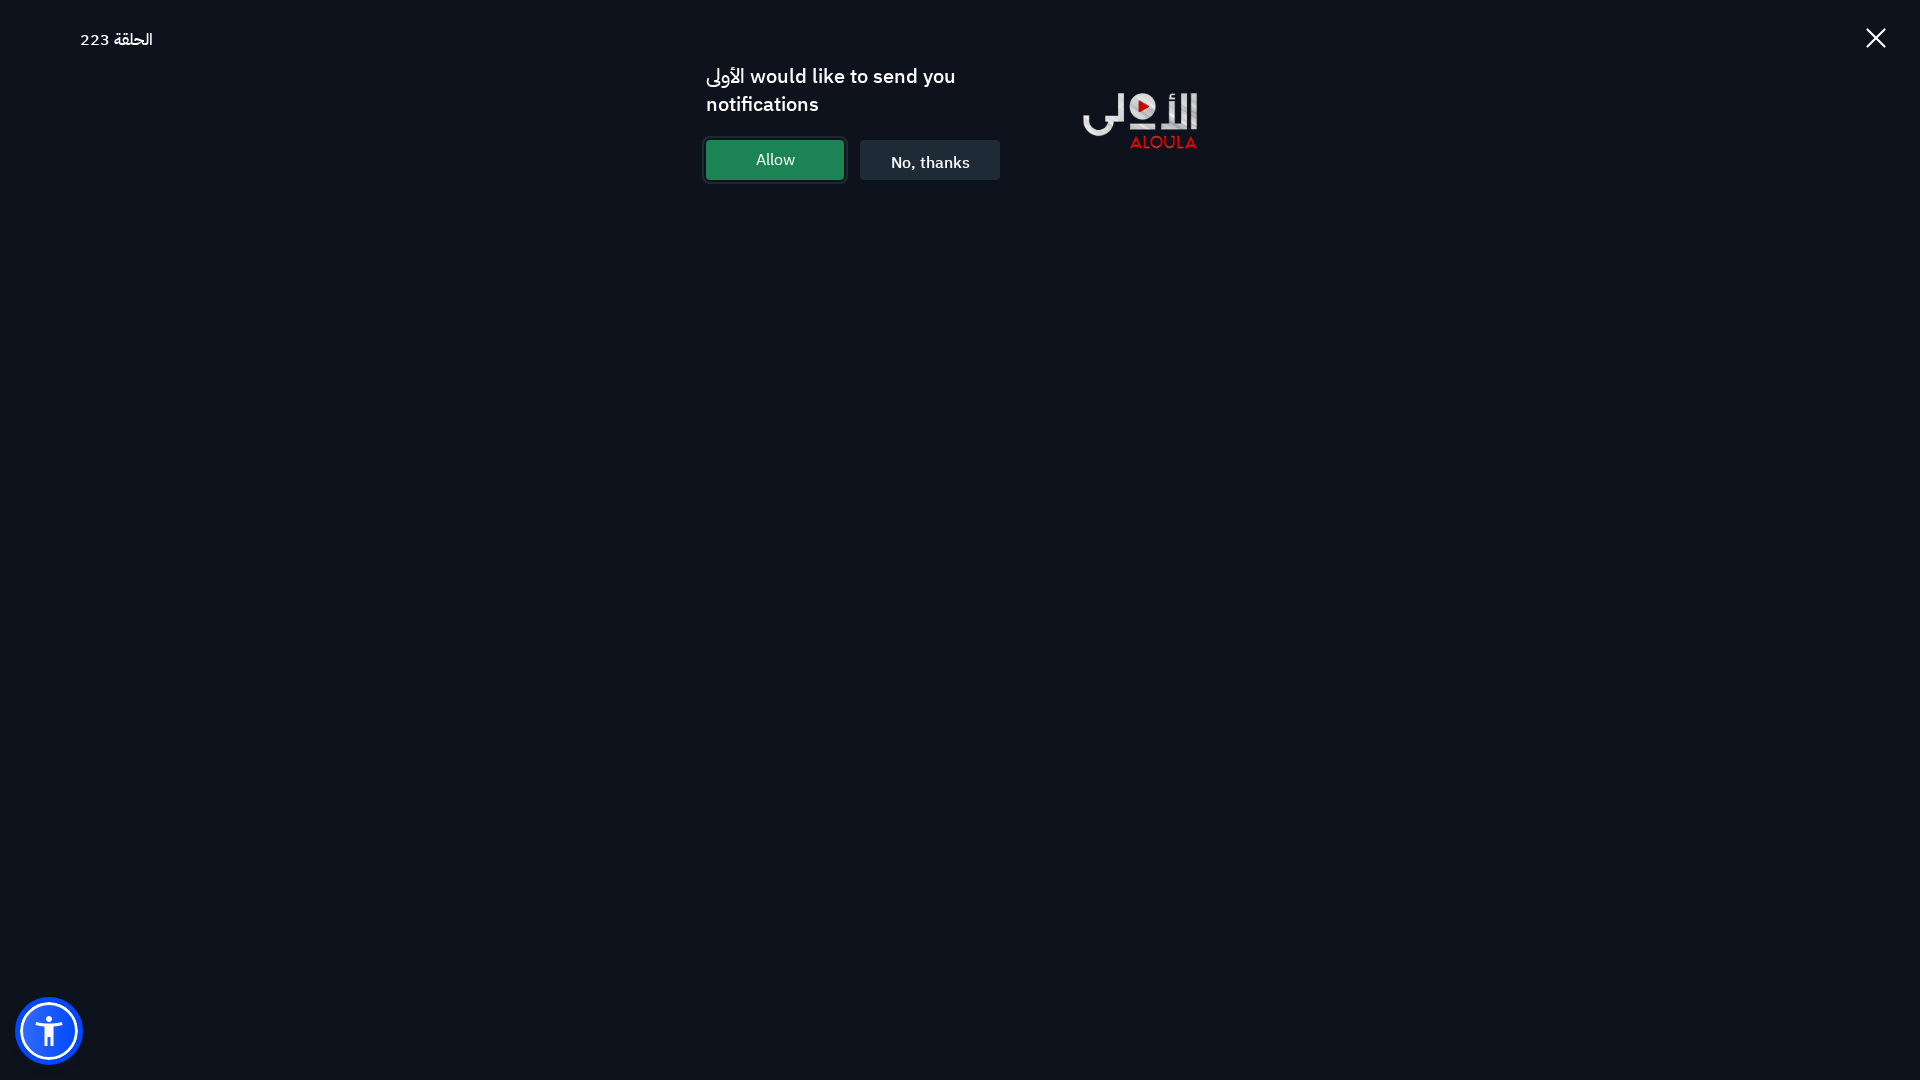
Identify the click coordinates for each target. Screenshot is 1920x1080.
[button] (49, 1031)
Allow (775, 160)
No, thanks (930, 163)
